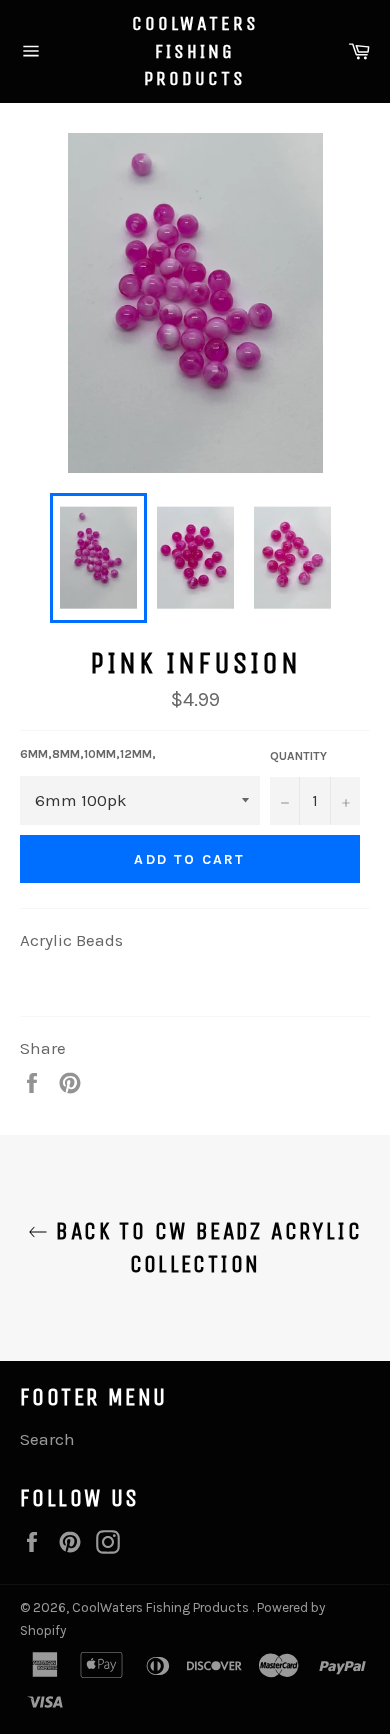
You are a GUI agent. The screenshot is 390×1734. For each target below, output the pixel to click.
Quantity (298, 756)
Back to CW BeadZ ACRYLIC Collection (205, 1247)
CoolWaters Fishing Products (195, 51)
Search (47, 1439)
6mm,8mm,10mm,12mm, (88, 754)
